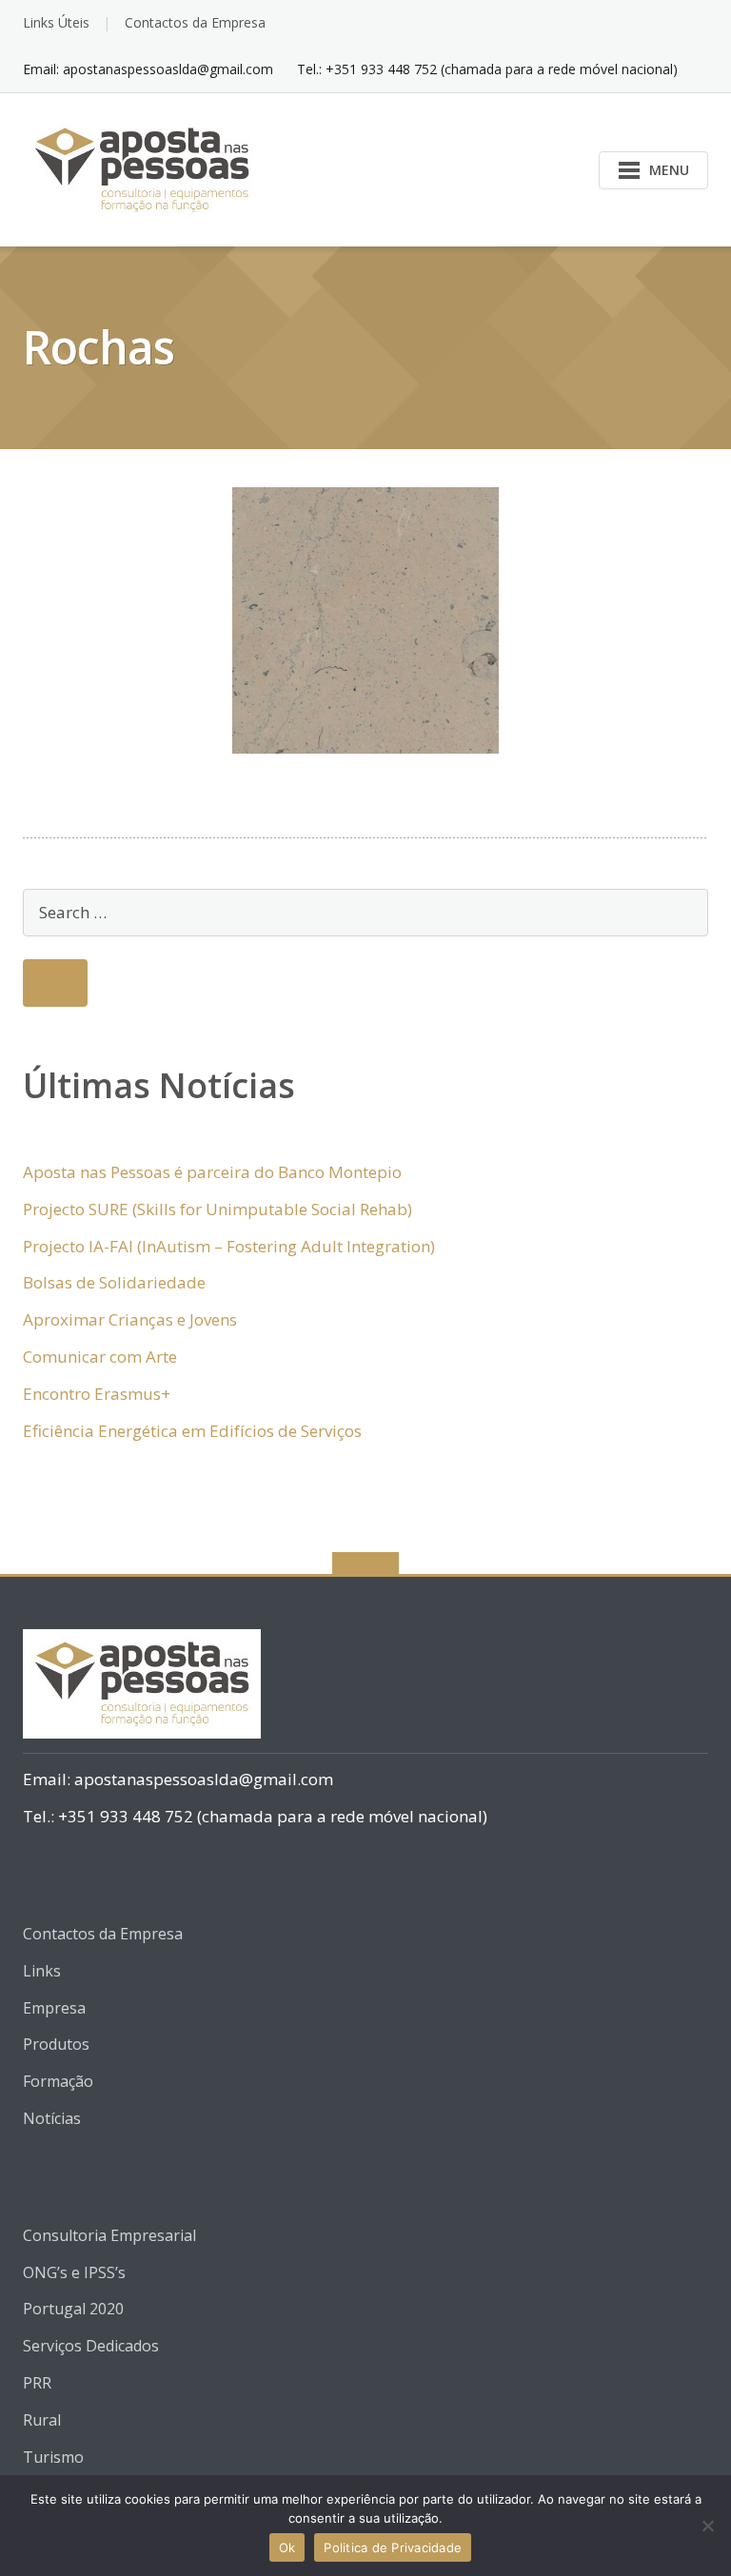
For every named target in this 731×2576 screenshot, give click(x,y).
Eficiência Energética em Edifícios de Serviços (192, 1431)
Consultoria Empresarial (109, 2235)
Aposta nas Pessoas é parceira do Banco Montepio (212, 1172)
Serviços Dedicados (91, 2346)
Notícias (52, 2118)
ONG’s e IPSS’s (74, 2272)
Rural (42, 2420)
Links (42, 1971)
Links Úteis (56, 22)
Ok (287, 2547)
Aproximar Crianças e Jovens (130, 1319)
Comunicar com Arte (100, 1357)
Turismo (53, 2457)
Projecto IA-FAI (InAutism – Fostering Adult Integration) (229, 1246)
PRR (37, 2383)
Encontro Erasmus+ (97, 1394)
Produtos (56, 2044)
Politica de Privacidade (393, 2547)
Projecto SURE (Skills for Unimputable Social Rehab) (217, 1209)
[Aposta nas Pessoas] (145, 168)
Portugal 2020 (73, 2309)
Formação (58, 2081)
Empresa (54, 2008)
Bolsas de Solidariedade (114, 1282)
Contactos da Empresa (195, 22)
